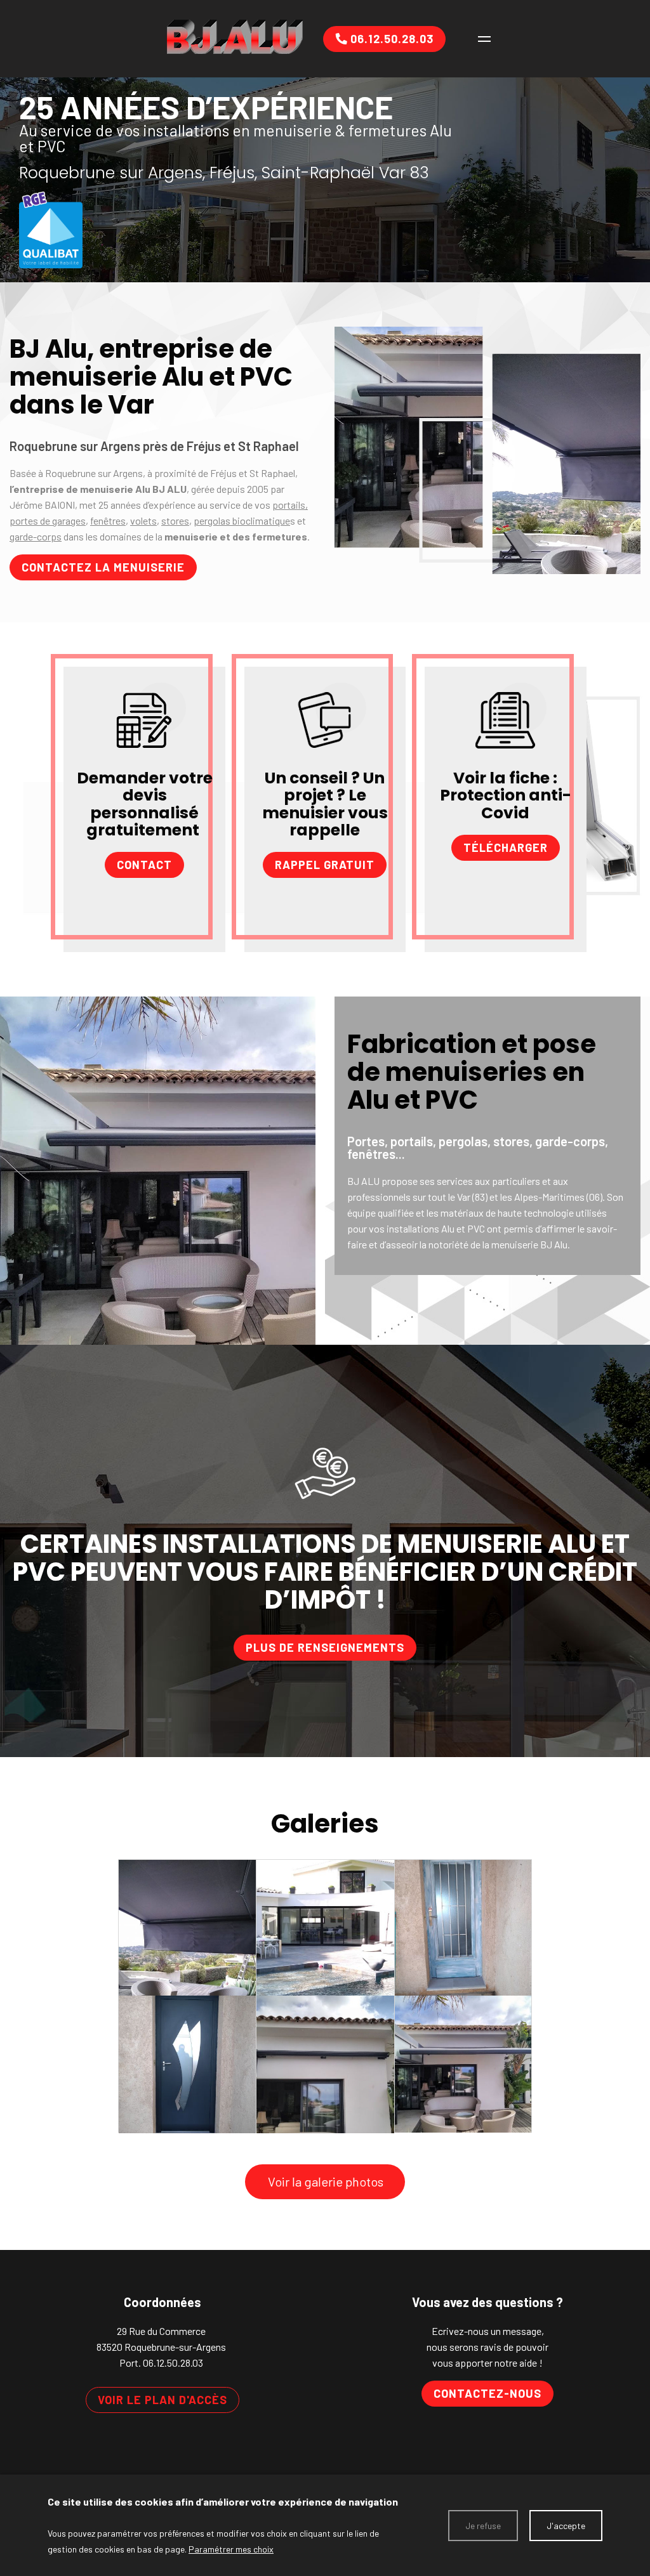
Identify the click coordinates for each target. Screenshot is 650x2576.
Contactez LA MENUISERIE (103, 567)
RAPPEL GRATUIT (325, 865)
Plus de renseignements (325, 1647)
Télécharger (506, 847)
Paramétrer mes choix (231, 2549)
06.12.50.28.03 (173, 2363)
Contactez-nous (487, 2393)
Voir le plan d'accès (162, 2400)
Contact (144, 865)
